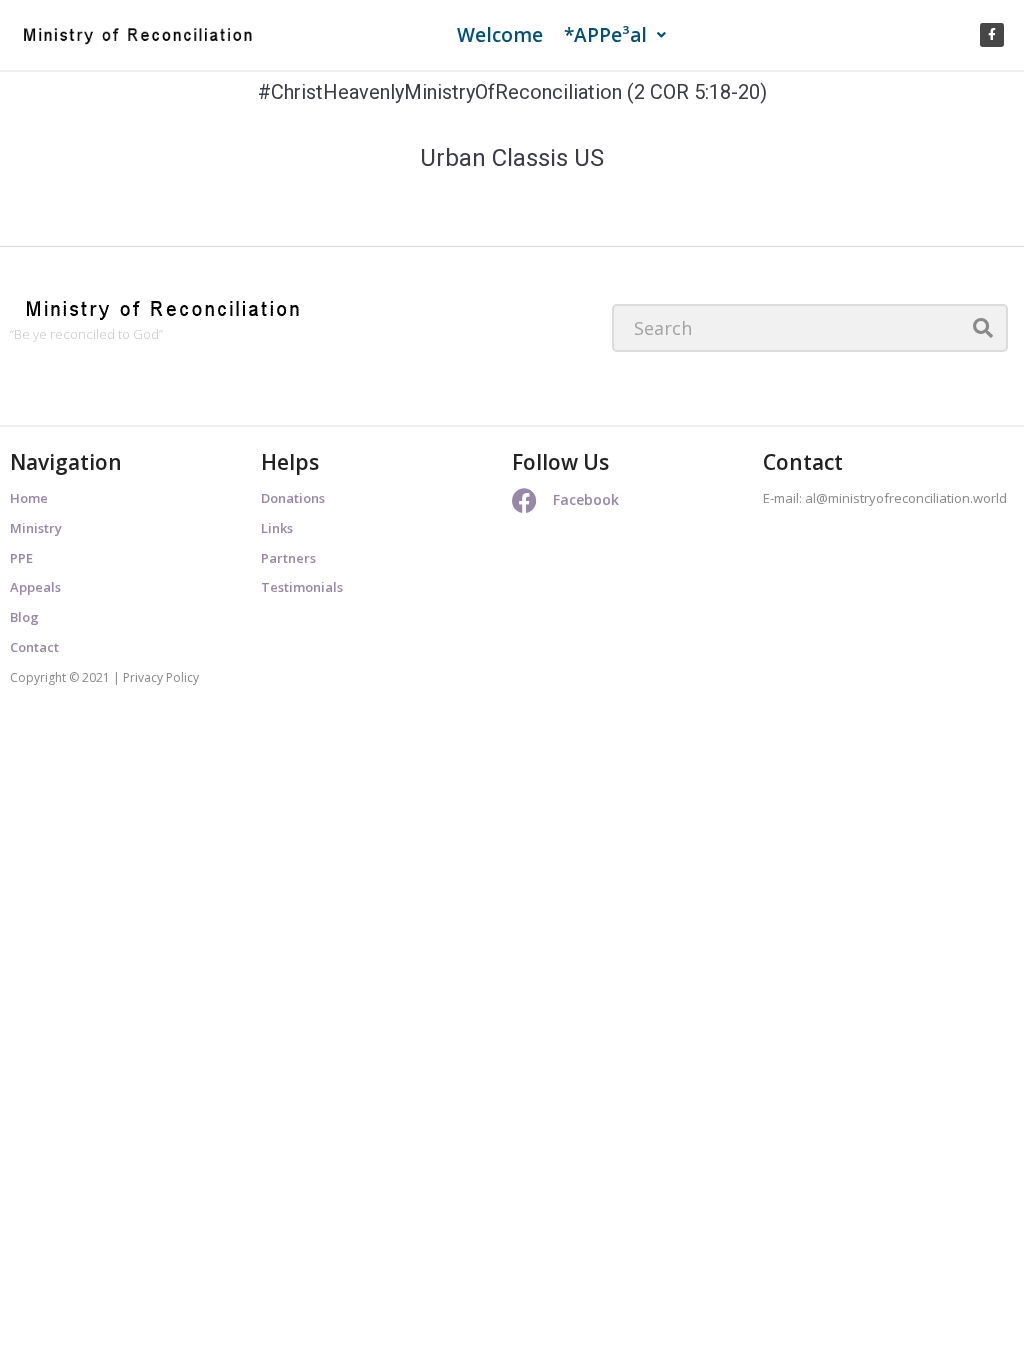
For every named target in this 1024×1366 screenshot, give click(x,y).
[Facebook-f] (992, 35)
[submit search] (983, 328)
